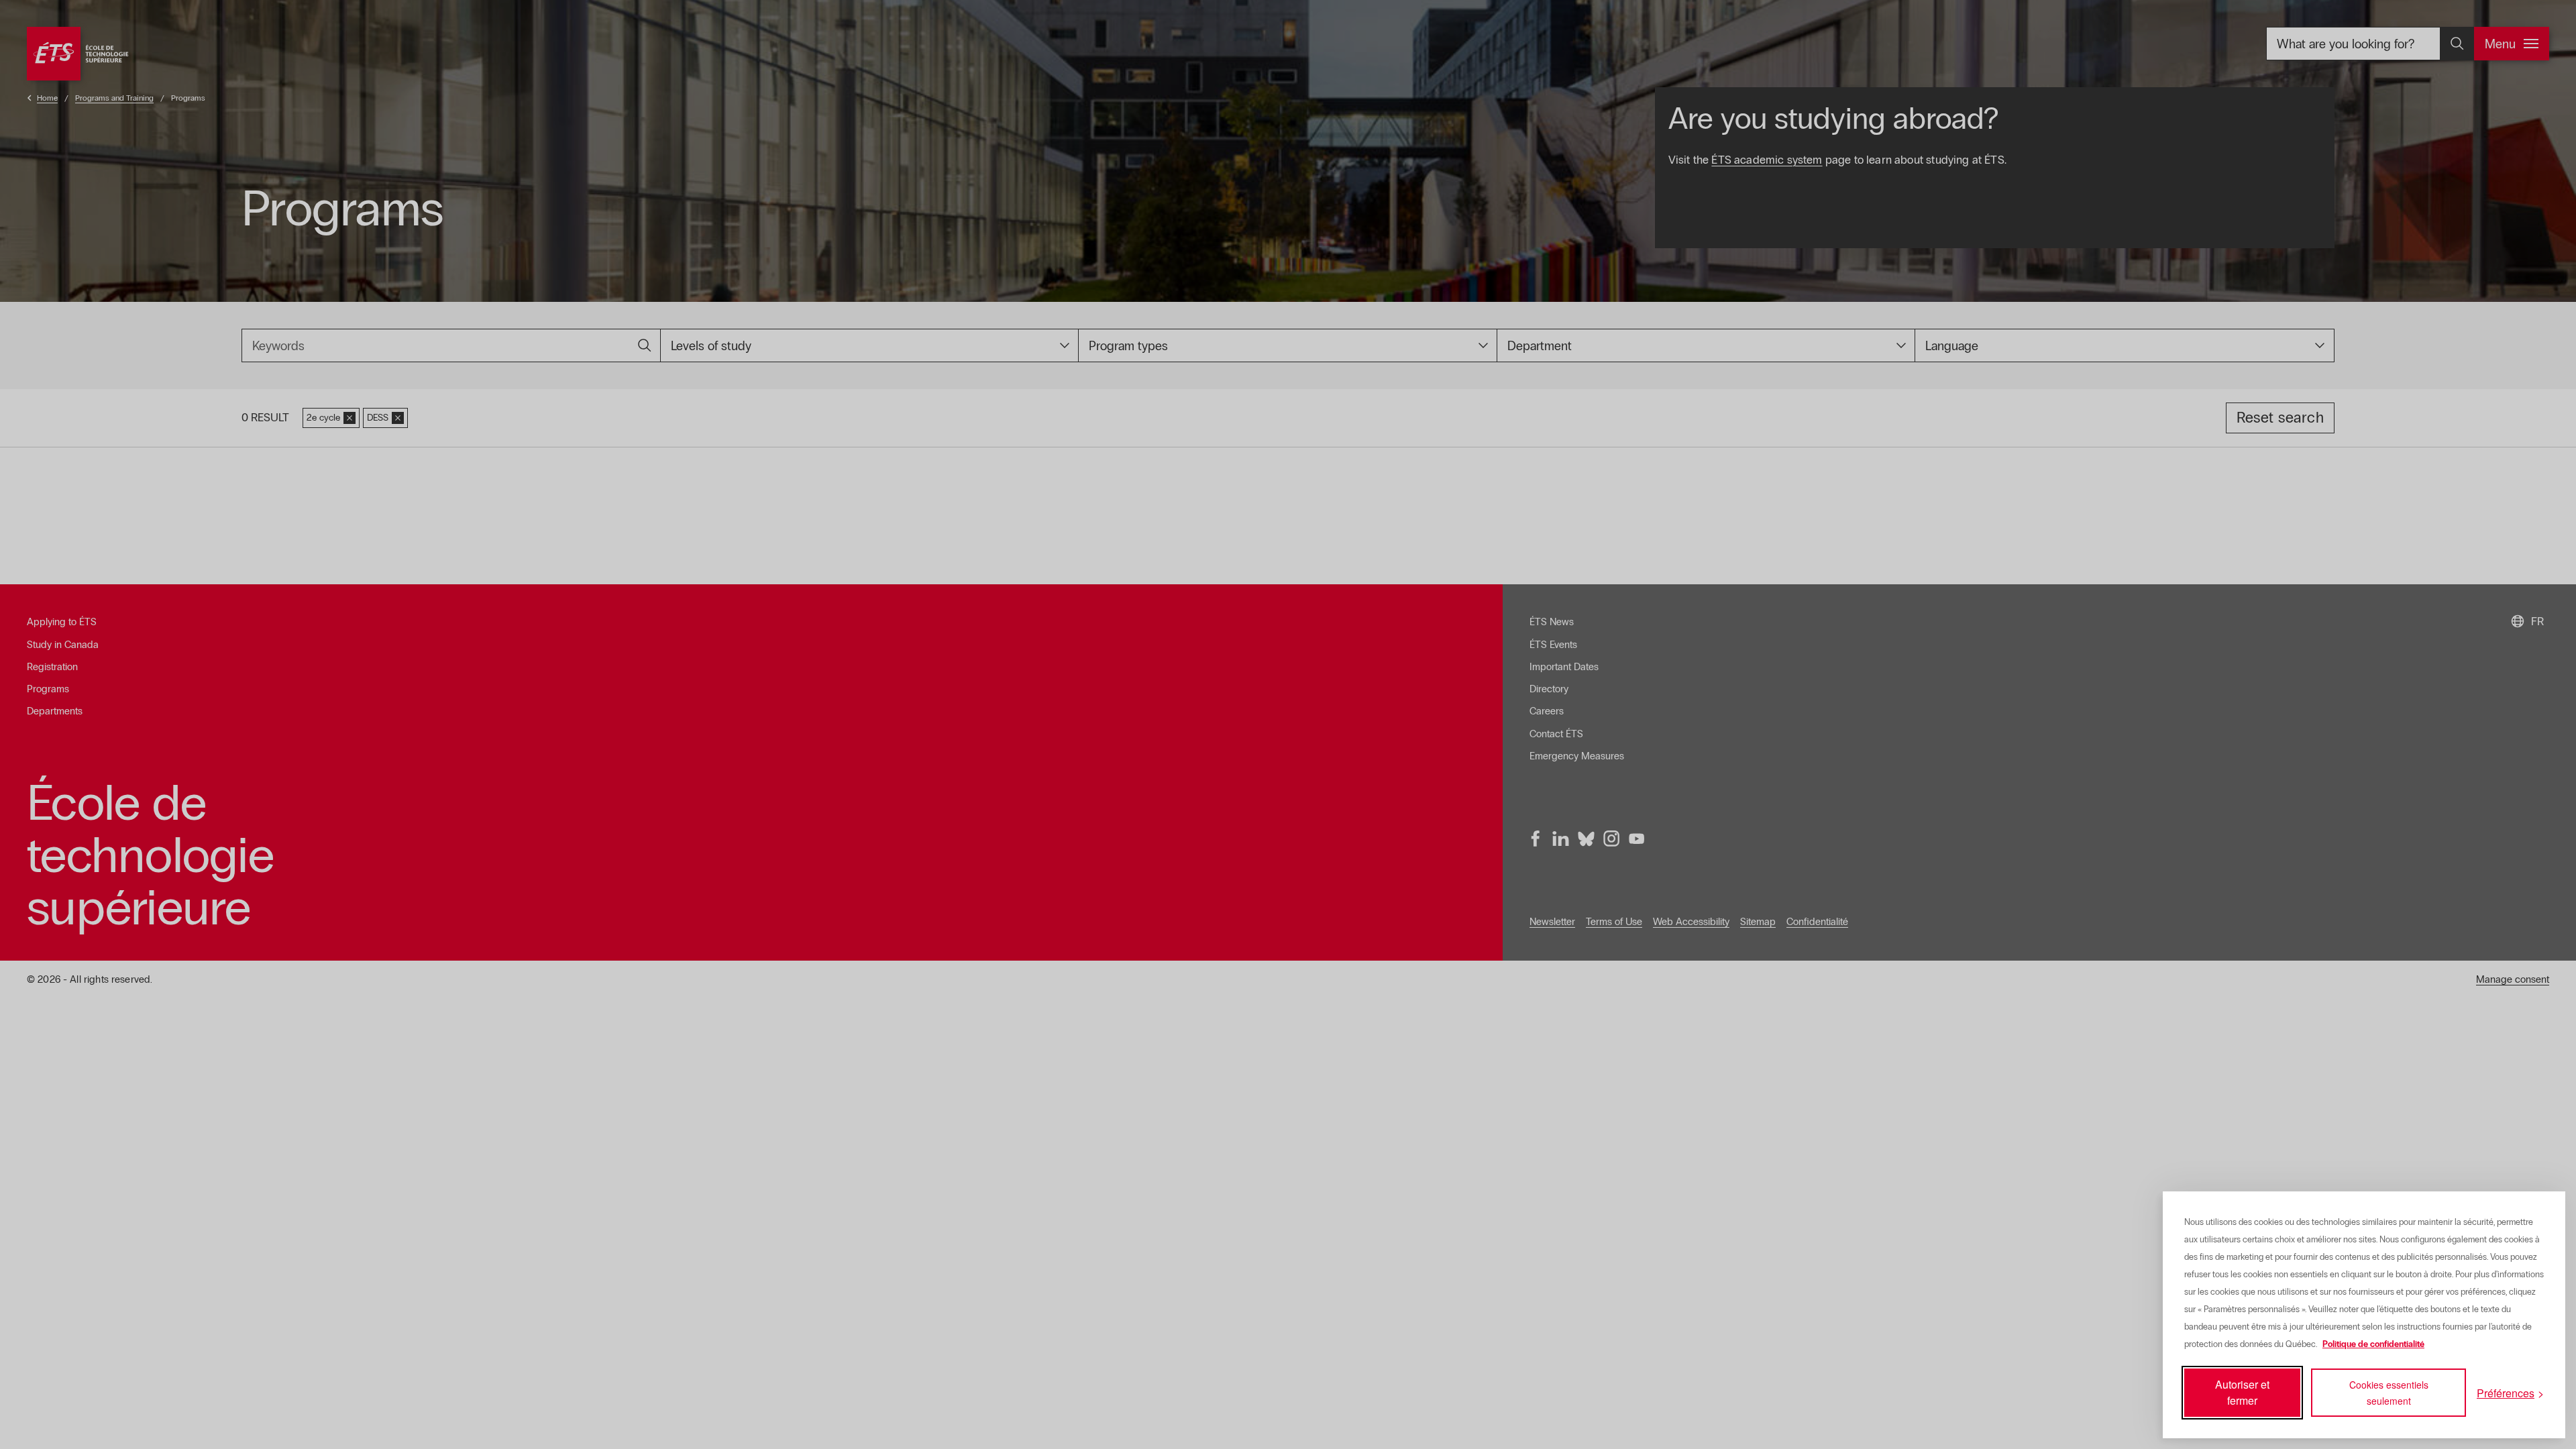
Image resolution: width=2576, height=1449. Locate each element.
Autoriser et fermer (2242, 1392)
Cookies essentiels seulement (2389, 1393)
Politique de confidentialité (2373, 1344)
